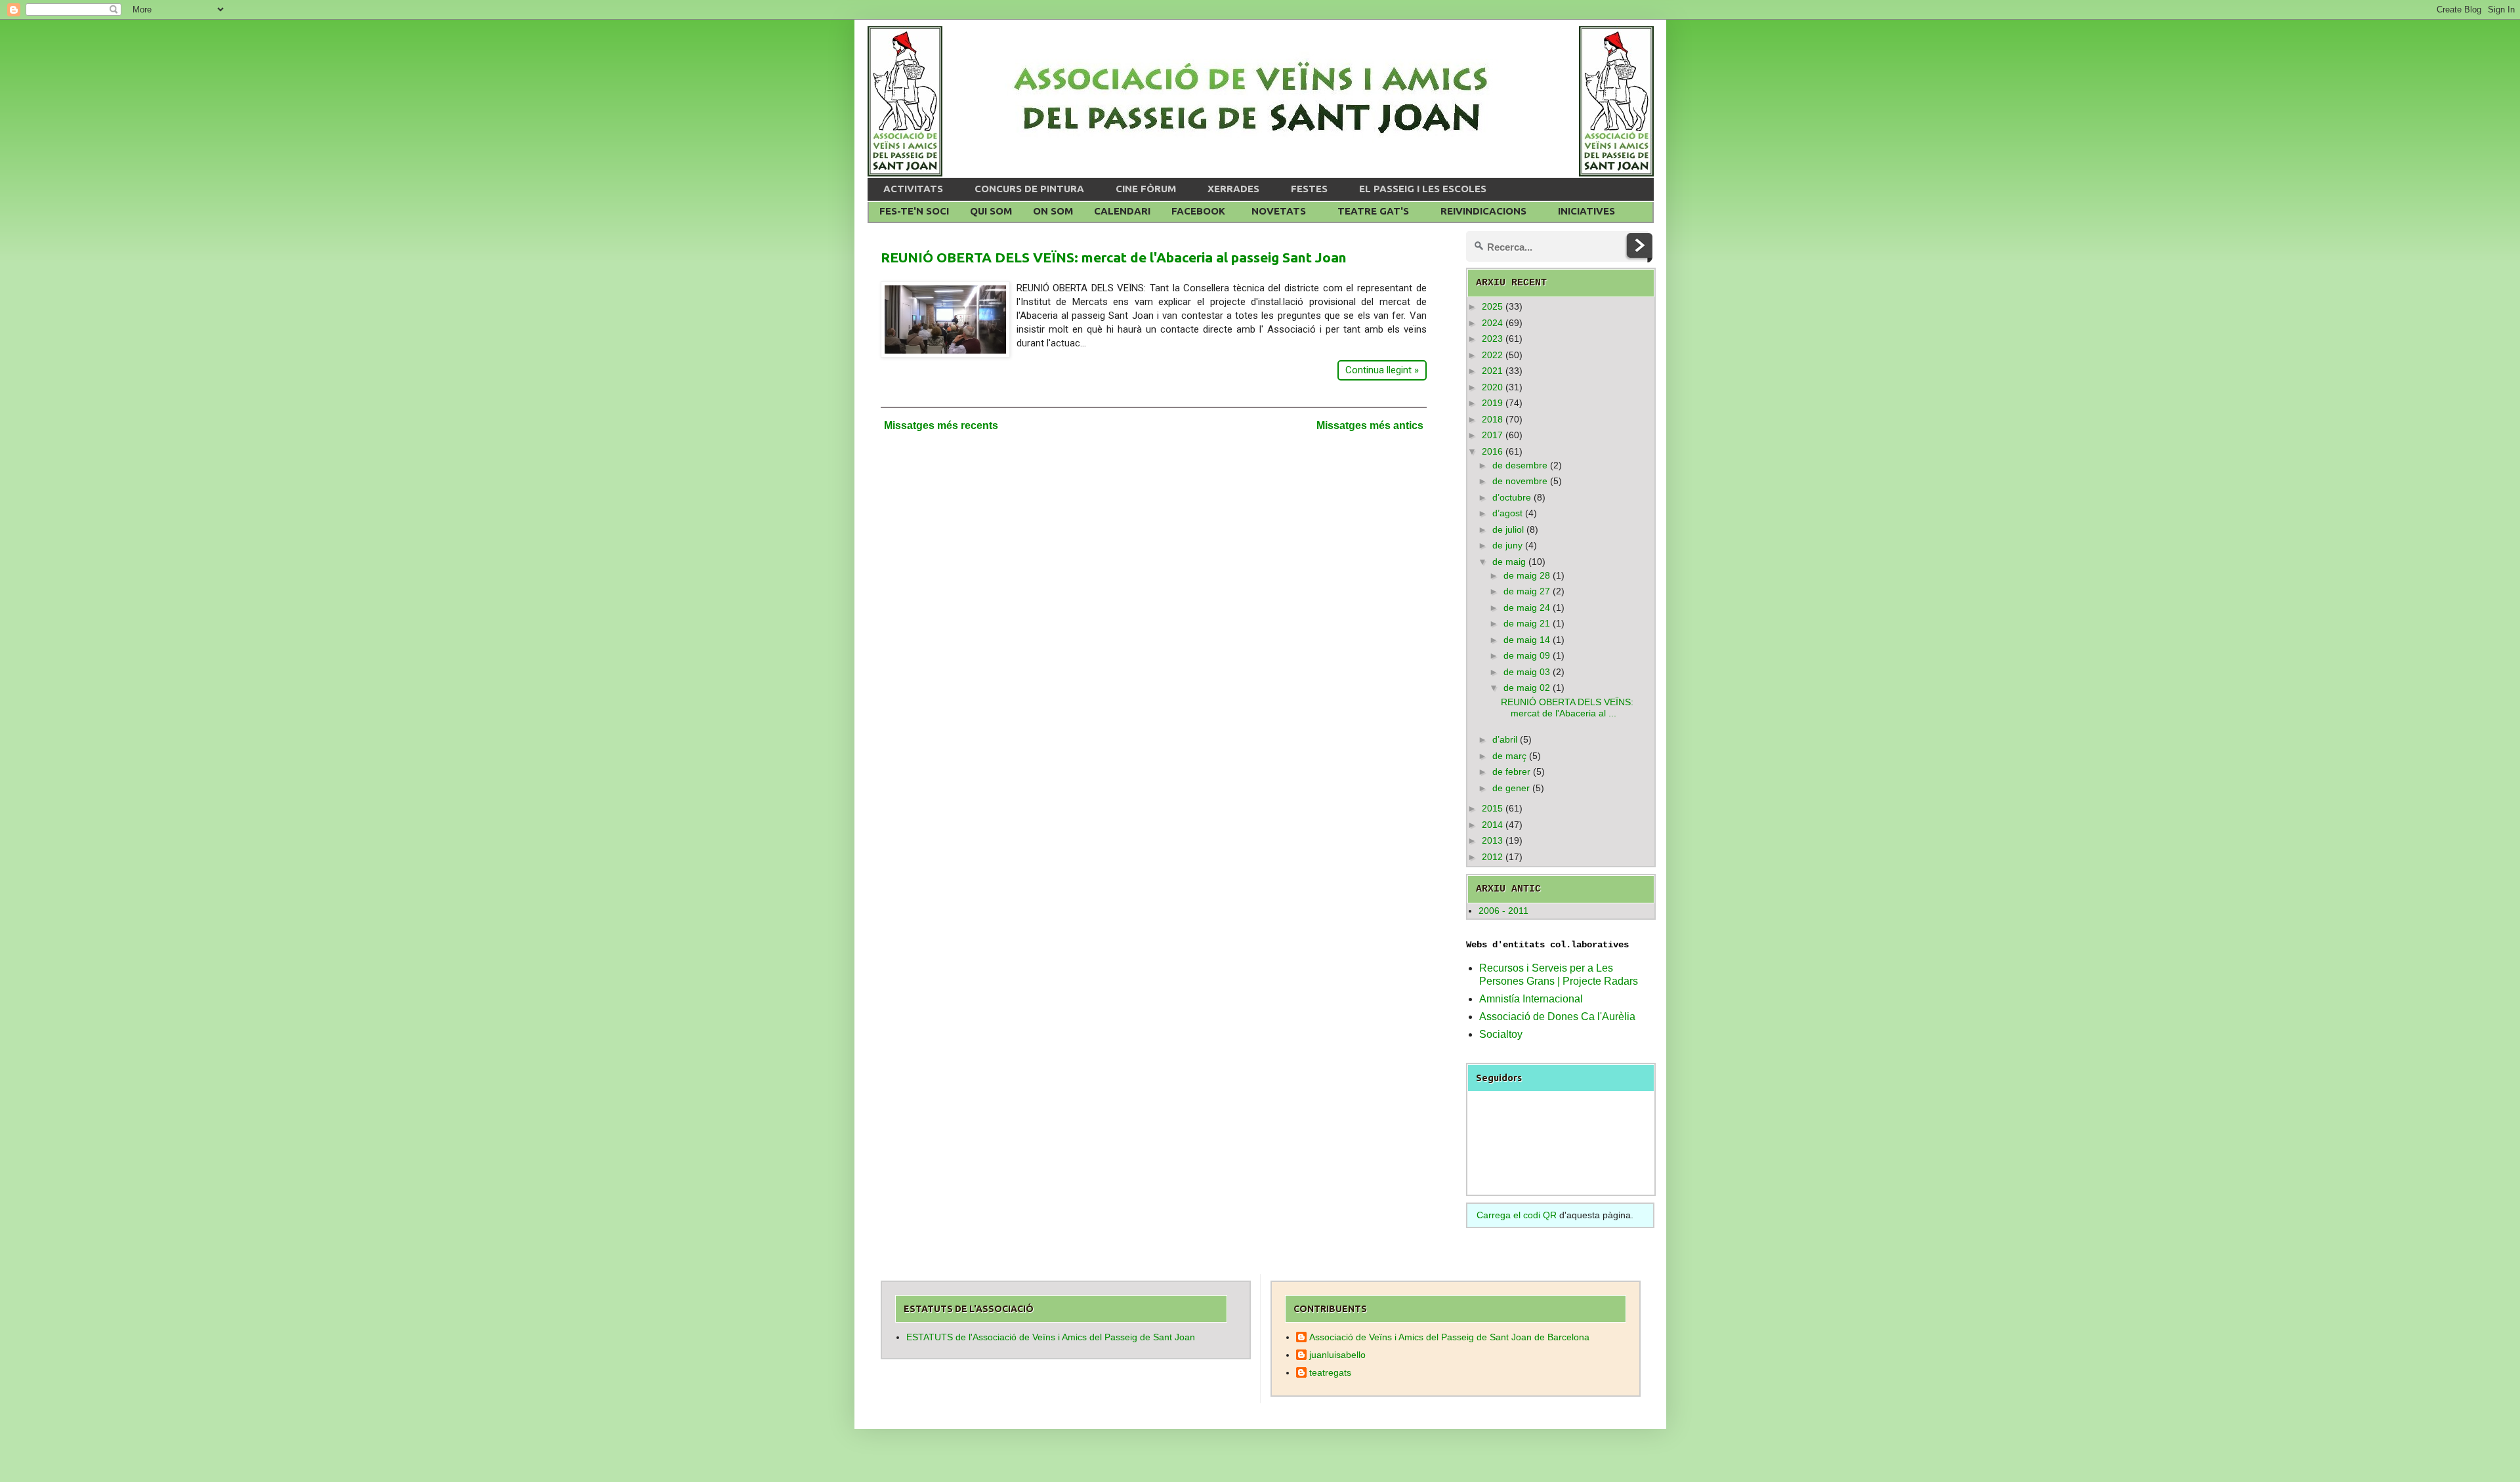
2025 (1492, 306)
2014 (1492, 825)
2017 (1492, 435)
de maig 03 (1527, 672)
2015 (1492, 808)
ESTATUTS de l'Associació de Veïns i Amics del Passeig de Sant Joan (1051, 1337)
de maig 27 (1527, 591)
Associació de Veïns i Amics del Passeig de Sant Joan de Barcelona (1449, 1337)
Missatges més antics (1370, 425)
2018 (1492, 419)
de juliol (1508, 529)
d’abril (1505, 739)
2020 (1492, 387)
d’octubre (1512, 497)
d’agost (1507, 513)
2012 (1492, 857)
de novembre (1520, 481)
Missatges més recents (941, 425)
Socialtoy (1501, 1034)
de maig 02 (1527, 688)
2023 (1492, 339)
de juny (1507, 545)
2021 (1492, 371)
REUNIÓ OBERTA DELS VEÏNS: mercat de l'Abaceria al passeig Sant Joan (1114, 257)
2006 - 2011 (1503, 911)
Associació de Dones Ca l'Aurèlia (1557, 1017)
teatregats (1330, 1372)
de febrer (1511, 772)
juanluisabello (1337, 1355)
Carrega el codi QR (1517, 1215)
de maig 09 (1527, 655)
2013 (1492, 840)
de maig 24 (1527, 607)
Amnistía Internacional (1531, 999)
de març (1509, 756)
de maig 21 (1527, 623)
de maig (1509, 562)
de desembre (1520, 465)
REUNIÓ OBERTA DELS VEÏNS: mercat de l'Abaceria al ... (1567, 708)
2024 (1492, 323)
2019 (1492, 403)
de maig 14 (1527, 640)
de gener (1511, 788)
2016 (1492, 451)
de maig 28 (1527, 575)
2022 (1492, 355)
